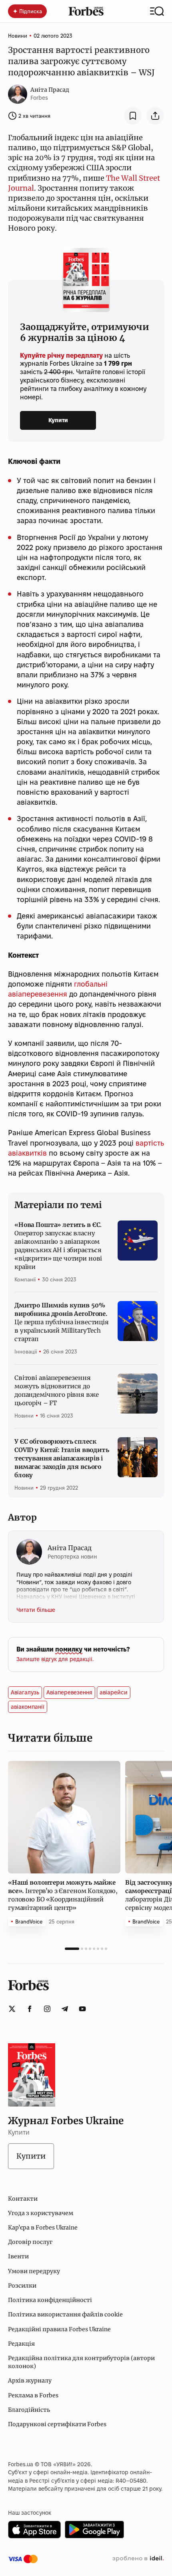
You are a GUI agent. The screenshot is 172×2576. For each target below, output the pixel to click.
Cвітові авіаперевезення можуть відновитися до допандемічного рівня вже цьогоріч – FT (56, 1390)
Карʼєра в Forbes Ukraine (43, 2228)
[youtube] (82, 2009)
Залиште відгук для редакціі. (55, 1659)
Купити (58, 420)
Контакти (23, 2199)
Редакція (21, 2344)
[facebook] (30, 2009)
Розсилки (22, 2286)
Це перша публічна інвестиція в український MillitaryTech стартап (62, 1322)
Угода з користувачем (41, 2213)
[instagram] (47, 2009)
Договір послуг (30, 2242)
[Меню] (157, 11)
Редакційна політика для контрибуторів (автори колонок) (81, 2362)
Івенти (18, 2256)
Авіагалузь (25, 1692)
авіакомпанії (28, 1707)
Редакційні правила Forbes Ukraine (59, 2329)
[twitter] (12, 2009)
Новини (18, 36)
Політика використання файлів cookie (65, 2314)
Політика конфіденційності (50, 2300)
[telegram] (65, 2009)
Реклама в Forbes (33, 2395)
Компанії (25, 1279)
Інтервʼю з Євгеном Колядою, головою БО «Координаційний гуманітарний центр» (63, 1895)
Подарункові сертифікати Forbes (57, 2424)
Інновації (26, 1351)
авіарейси (114, 1692)
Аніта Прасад (50, 90)
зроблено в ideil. (138, 2559)
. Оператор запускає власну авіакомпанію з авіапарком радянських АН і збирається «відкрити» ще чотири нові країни (58, 1246)
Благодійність (29, 2410)
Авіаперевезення (69, 1692)
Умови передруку (34, 2271)
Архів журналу (30, 2381)
